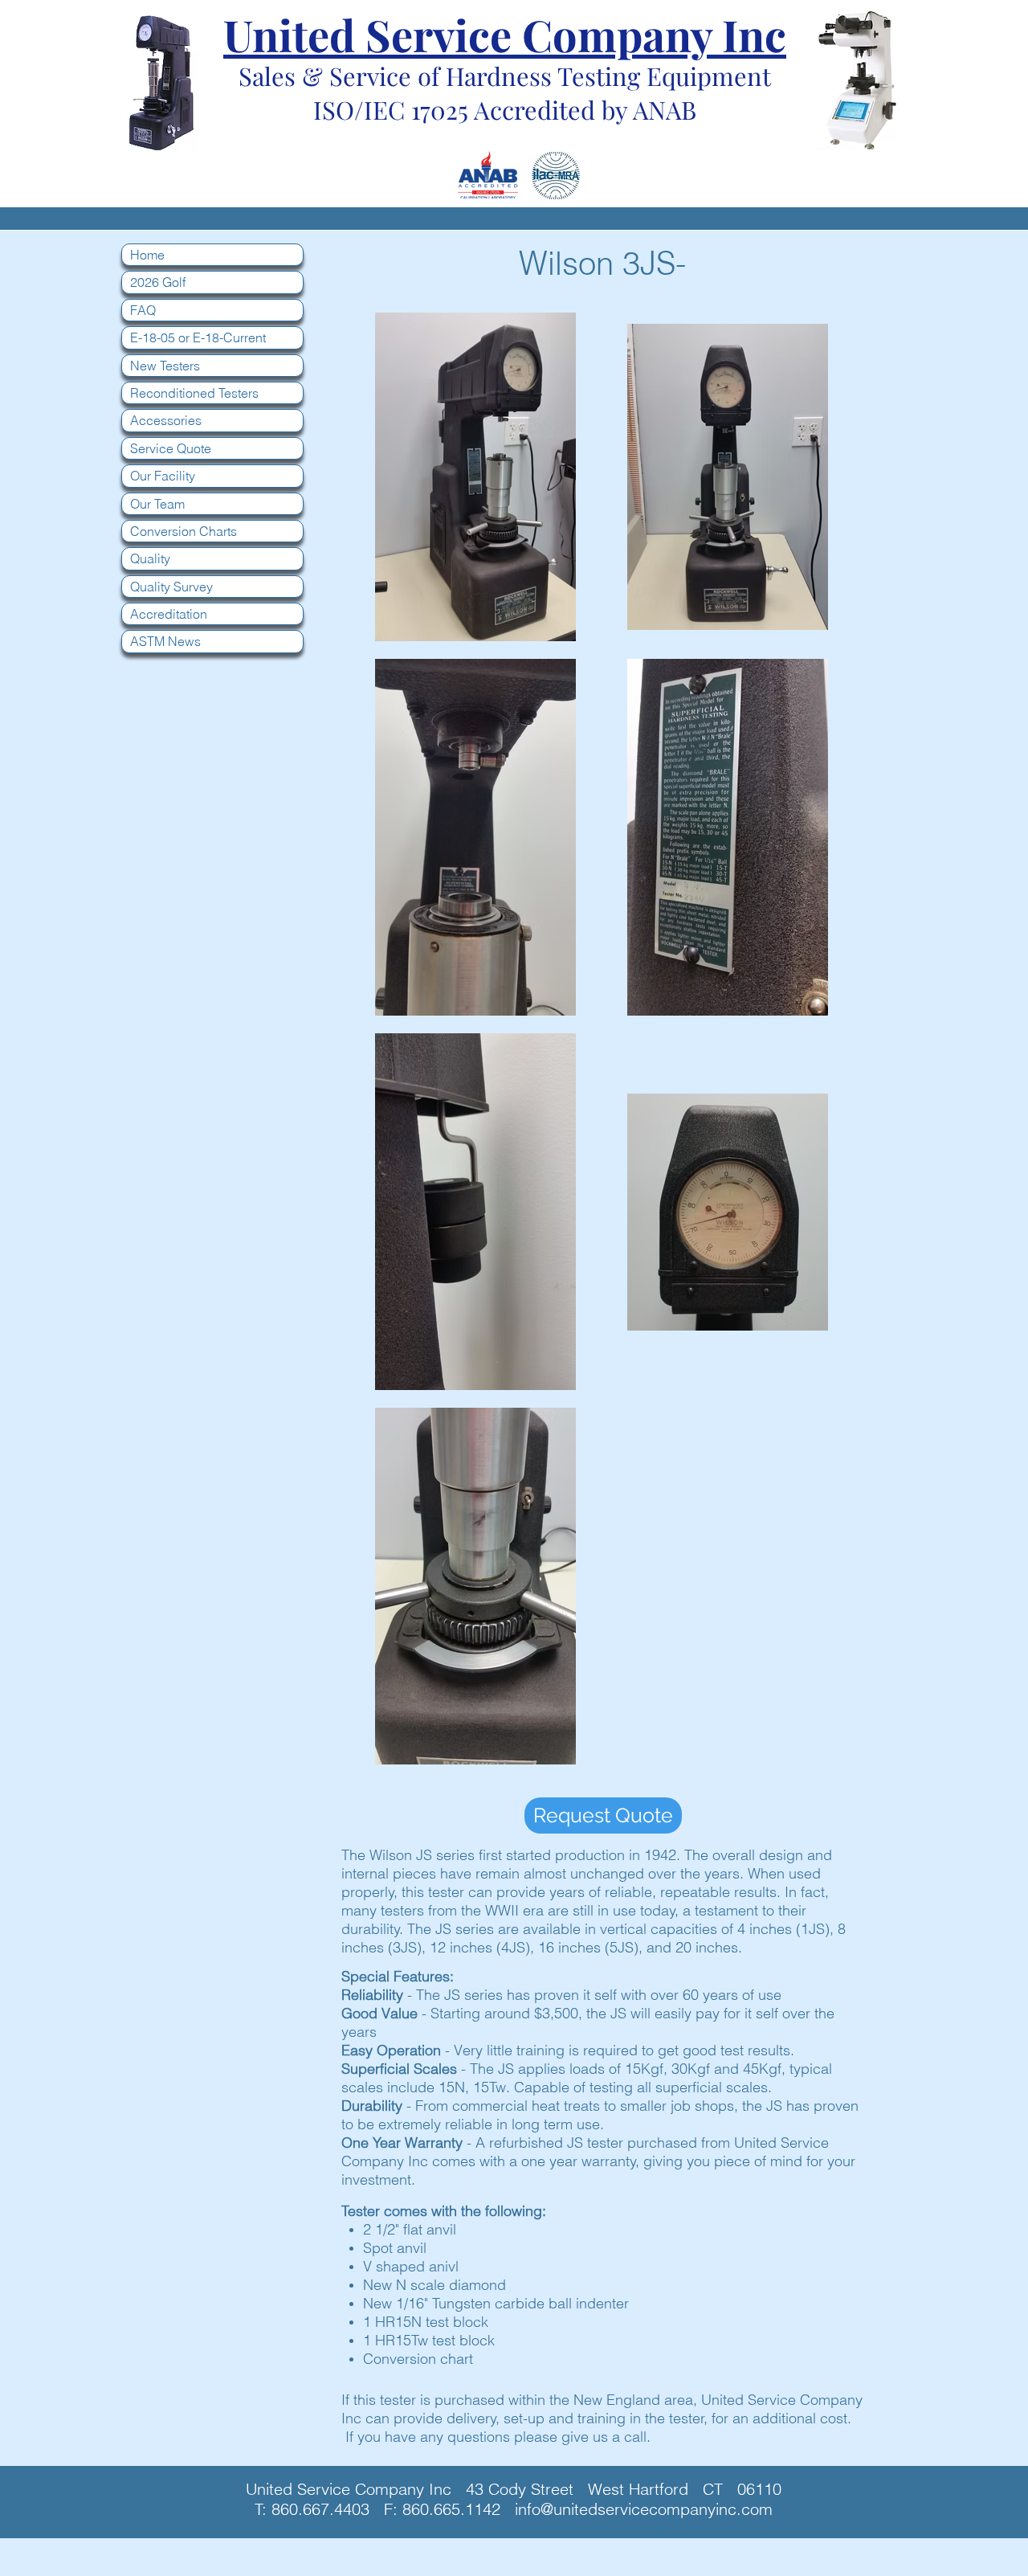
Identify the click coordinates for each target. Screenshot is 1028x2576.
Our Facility (163, 476)
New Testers (165, 366)
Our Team (157, 504)
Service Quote (171, 448)
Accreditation (169, 614)
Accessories (166, 420)
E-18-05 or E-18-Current (198, 337)
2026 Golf (158, 282)
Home (147, 255)
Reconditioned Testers (194, 393)
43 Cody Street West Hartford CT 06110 (624, 2489)
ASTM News (165, 641)
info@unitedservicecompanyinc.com (644, 2509)
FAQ (143, 310)
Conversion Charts (184, 531)
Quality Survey (171, 587)
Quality (150, 558)
